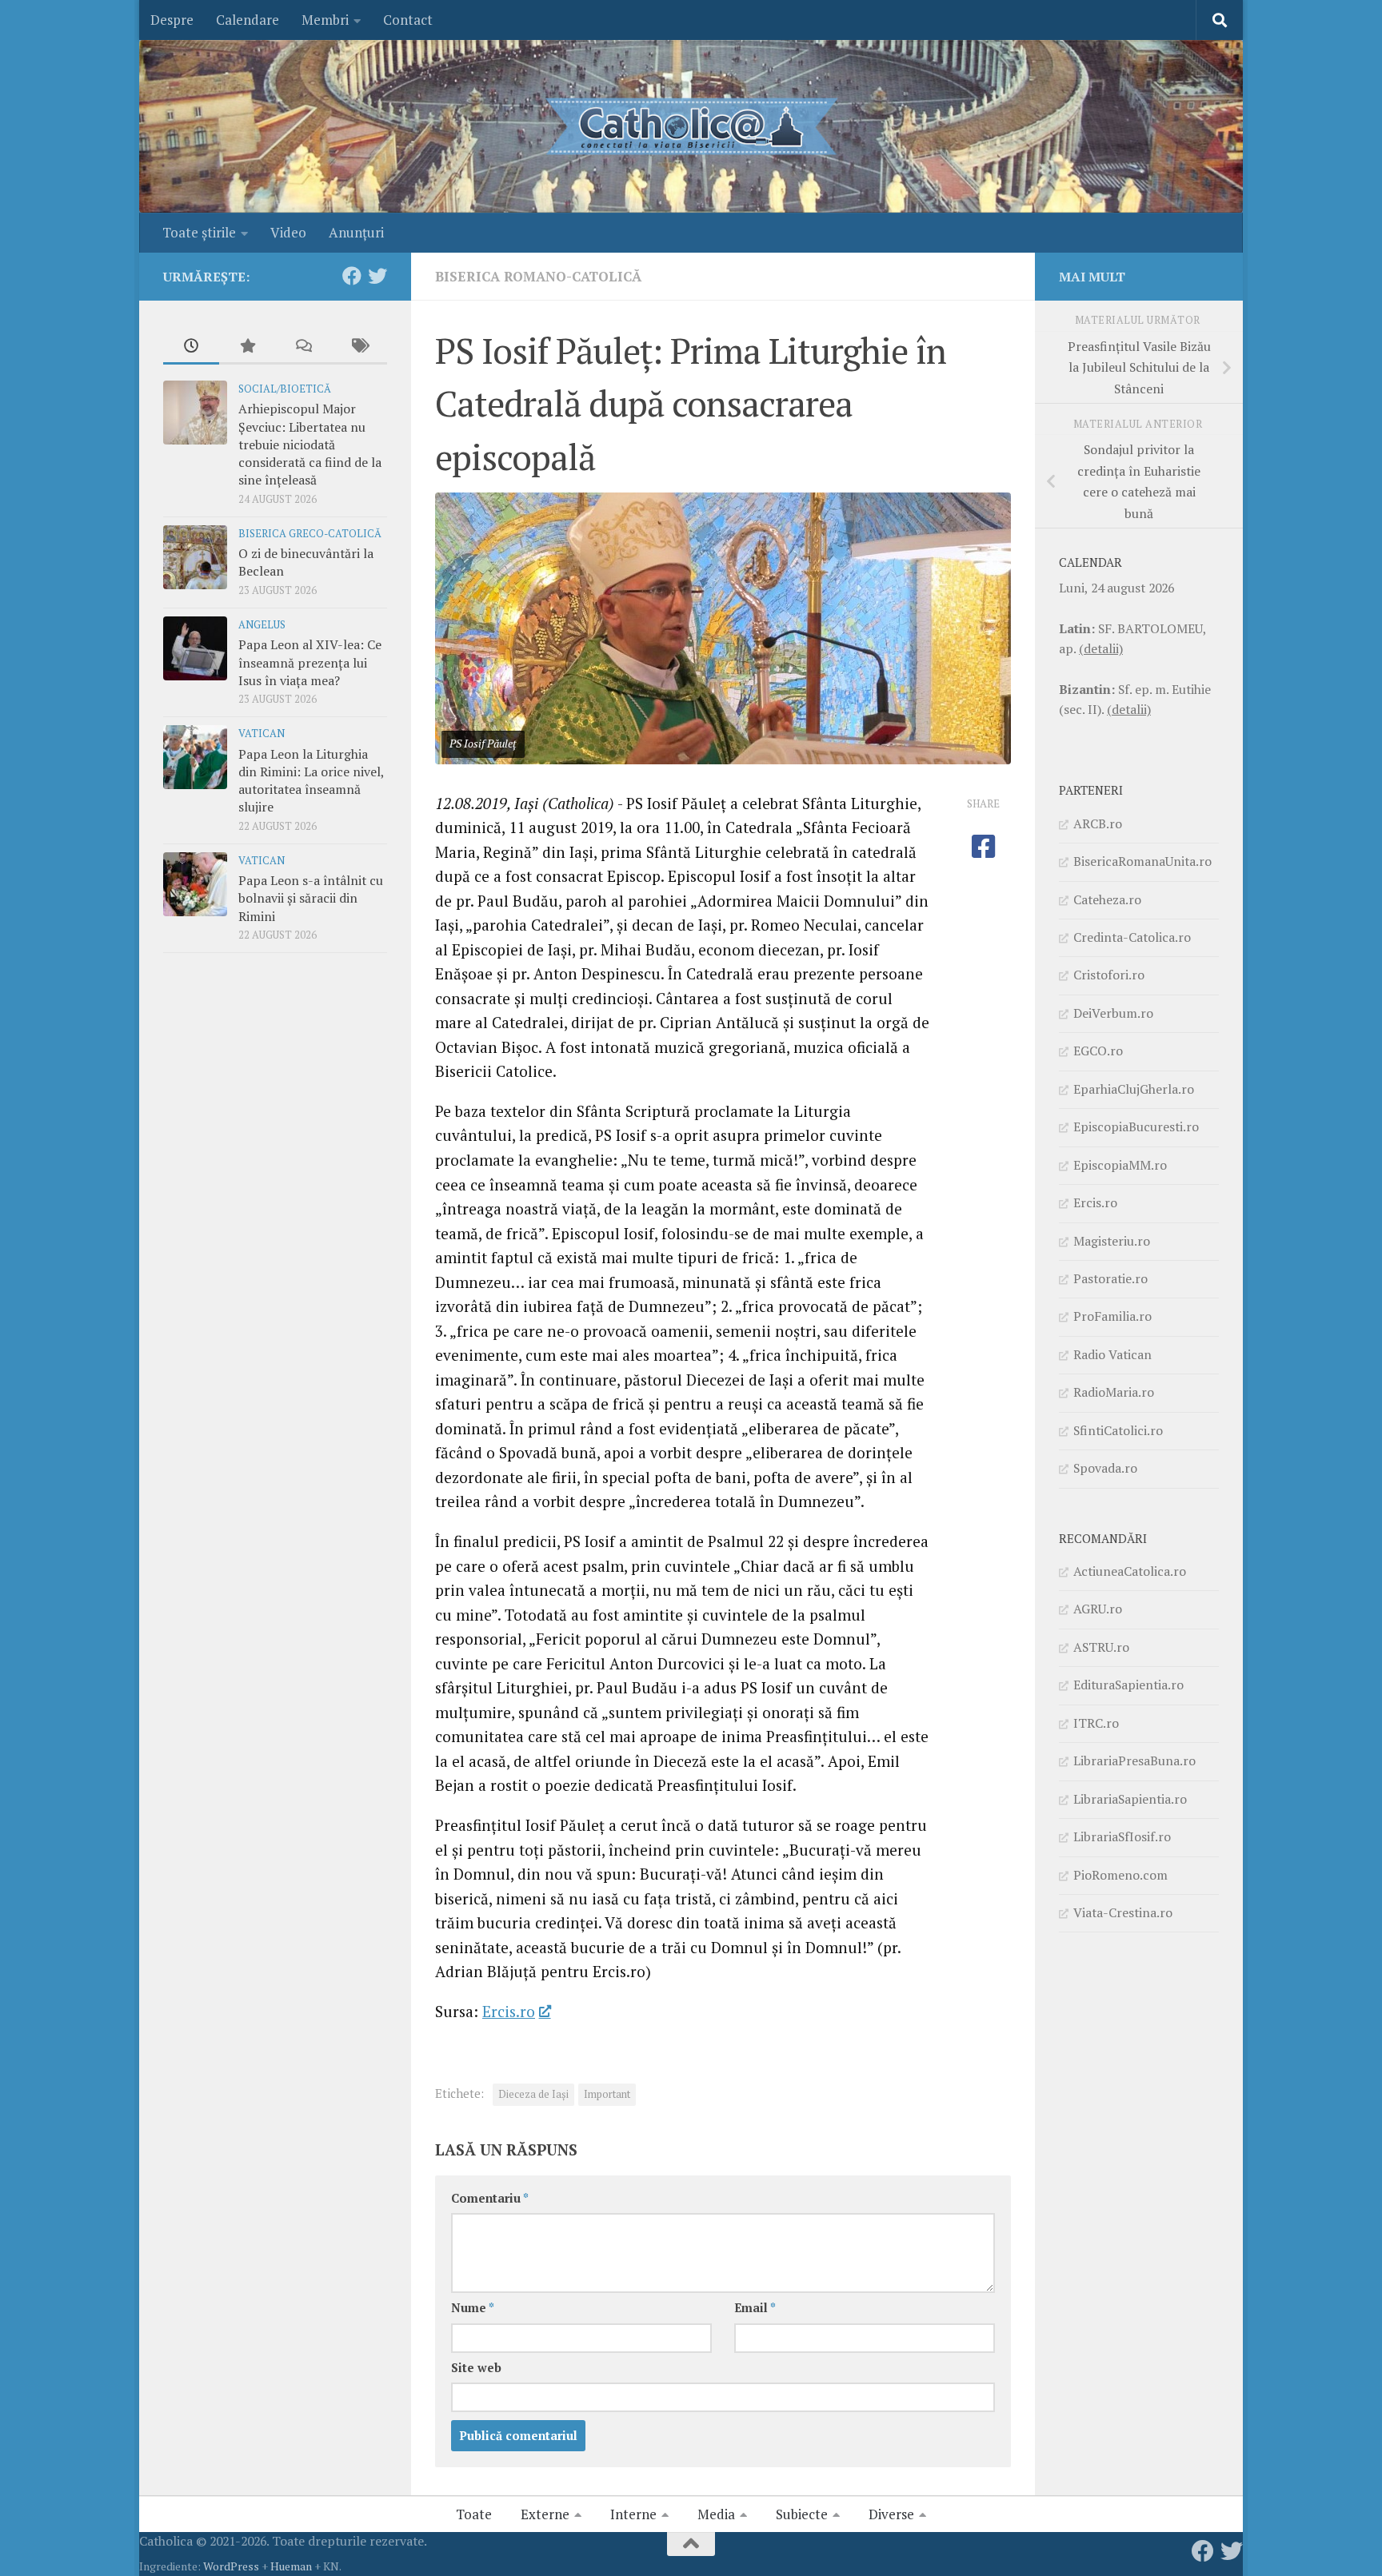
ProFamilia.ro (1112, 1316)
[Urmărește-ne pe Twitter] (377, 276)
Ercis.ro (509, 2011)
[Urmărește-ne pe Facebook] (352, 276)
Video (288, 232)
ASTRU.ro (1101, 1647)
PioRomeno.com (1120, 1875)
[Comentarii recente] (303, 347)
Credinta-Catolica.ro (1132, 937)
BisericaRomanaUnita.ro (1142, 861)
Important (607, 2094)
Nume (473, 2308)
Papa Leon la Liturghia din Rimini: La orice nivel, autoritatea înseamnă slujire (311, 781)
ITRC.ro (1096, 1723)
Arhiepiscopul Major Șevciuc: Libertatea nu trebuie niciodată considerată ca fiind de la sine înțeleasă (310, 444)
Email (755, 2308)
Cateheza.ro (1107, 899)
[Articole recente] (191, 347)
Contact (408, 20)
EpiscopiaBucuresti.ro (1136, 1127)
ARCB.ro (1098, 823)
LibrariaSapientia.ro (1130, 1799)
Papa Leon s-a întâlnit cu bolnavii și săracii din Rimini (311, 898)
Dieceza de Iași (533, 2094)
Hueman (291, 2566)
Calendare (248, 20)
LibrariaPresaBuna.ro (1134, 1761)
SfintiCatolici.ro (1118, 1430)
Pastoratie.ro (1110, 1278)
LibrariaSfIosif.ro (1122, 1836)
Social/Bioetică (285, 389)
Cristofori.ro (1109, 975)
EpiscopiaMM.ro (1120, 1165)
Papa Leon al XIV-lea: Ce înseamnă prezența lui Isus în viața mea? (310, 662)
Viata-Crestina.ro (1123, 1912)
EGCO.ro (1098, 1051)
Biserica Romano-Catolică (538, 276)
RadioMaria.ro (1114, 1392)
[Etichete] (359, 347)
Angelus (262, 625)
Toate (474, 2514)
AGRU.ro (1098, 1609)
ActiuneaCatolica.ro (1130, 1571)
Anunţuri (356, 232)
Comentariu (490, 2198)
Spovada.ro (1105, 1468)
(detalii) (1101, 648)
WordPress (231, 2566)
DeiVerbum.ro (1113, 1013)
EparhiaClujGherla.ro (1134, 1089)
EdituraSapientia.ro (1128, 1685)
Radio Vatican (1112, 1354)
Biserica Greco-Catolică (310, 534)
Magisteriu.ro (1112, 1241)
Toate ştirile (199, 232)
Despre (172, 20)
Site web (476, 2368)
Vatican (262, 734)
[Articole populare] (247, 347)
